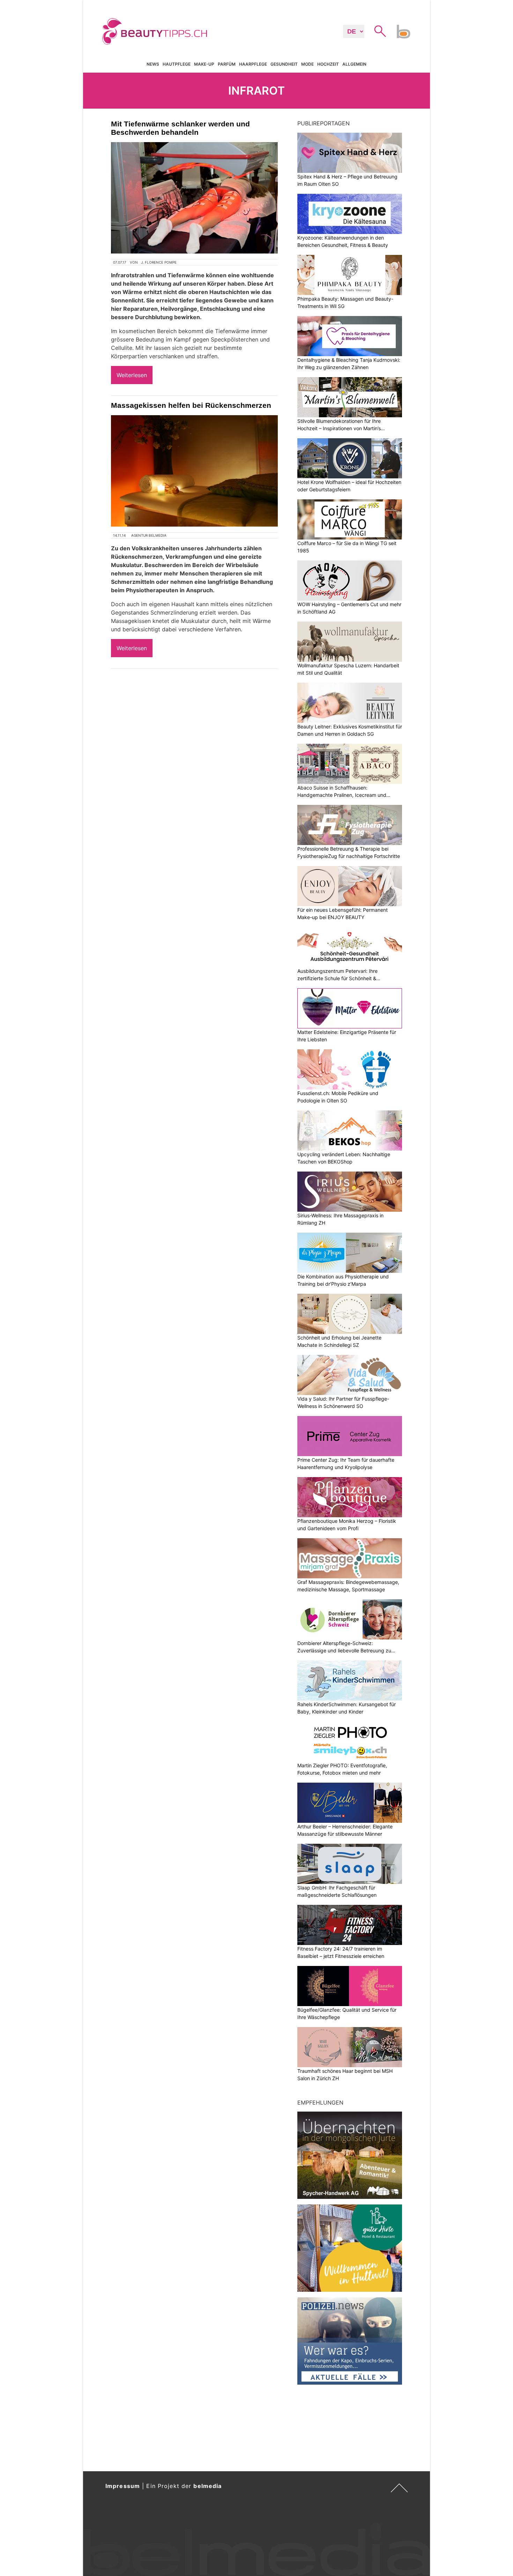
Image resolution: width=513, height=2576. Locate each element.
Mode (307, 64)
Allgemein (354, 64)
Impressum (123, 2486)
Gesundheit (284, 64)
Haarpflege (253, 64)
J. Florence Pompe (159, 262)
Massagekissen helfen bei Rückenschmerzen (191, 405)
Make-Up (204, 64)
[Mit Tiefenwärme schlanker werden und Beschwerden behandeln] (194, 198)
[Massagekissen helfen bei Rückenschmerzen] (194, 471)
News (153, 64)
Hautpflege (177, 64)
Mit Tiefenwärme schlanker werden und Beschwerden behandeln (180, 128)
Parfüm (227, 64)
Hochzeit (328, 64)
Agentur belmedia (149, 535)
